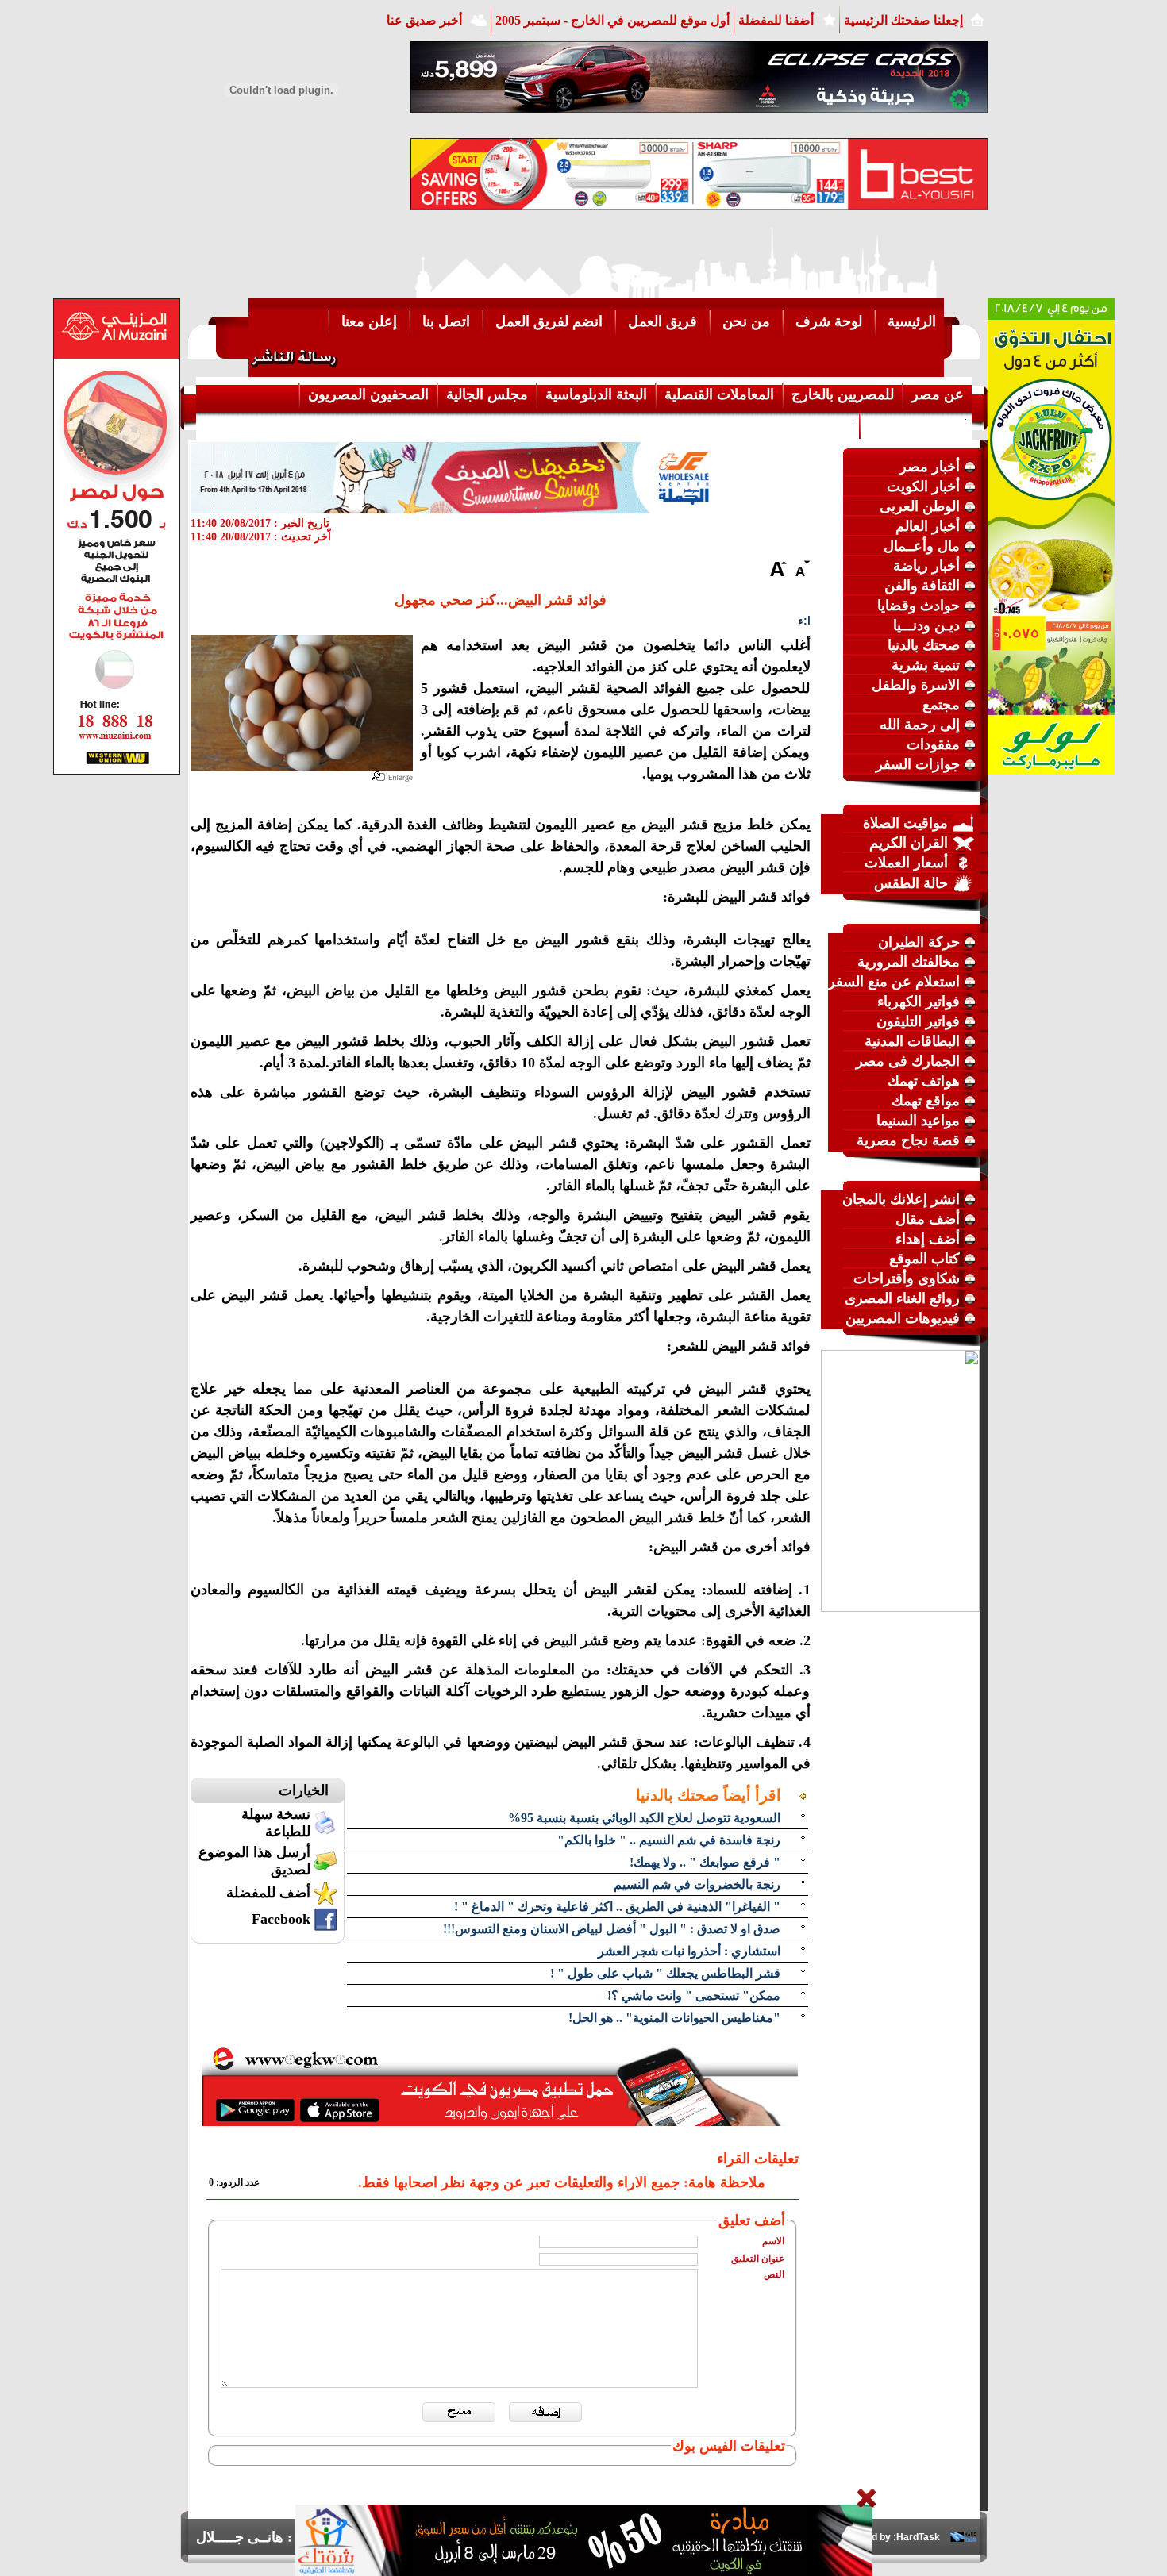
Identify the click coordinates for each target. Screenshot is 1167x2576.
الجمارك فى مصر (908, 1061)
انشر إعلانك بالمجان (901, 1199)
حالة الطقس (911, 883)
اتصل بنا (446, 321)
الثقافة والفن (922, 586)
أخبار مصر (930, 467)
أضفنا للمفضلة (776, 20)
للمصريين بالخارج (843, 394)
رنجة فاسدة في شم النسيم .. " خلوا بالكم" (669, 1840)
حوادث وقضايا (919, 606)
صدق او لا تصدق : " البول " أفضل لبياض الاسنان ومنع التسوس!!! (612, 1929)
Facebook (281, 1919)
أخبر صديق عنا (424, 20)
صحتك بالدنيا (924, 645)
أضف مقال (928, 1219)
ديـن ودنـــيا (926, 625)
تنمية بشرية (926, 665)
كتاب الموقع (924, 1259)
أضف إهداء (928, 1239)
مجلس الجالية (487, 394)
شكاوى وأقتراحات (907, 1278)
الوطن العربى (920, 506)
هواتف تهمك (924, 1081)
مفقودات (933, 744)
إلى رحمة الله (920, 725)
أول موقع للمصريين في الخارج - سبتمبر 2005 (612, 20)
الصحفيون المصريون (368, 394)
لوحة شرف (829, 321)
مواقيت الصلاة (905, 823)
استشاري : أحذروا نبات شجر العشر (689, 1951)
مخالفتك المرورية (909, 962)
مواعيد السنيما (918, 1121)
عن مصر (938, 394)
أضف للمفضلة (268, 1893)
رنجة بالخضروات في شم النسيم (697, 1884)
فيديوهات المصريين (903, 1318)
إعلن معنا (369, 321)
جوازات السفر (918, 764)
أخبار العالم (928, 526)
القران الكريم (909, 843)
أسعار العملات (906, 863)
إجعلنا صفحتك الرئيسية (903, 20)
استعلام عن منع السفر (894, 982)
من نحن (746, 321)
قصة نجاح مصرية (908, 1140)
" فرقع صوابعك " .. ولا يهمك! (705, 1862)
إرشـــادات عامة (916, 425)
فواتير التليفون (918, 1021)
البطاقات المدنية (912, 1041)
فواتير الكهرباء (919, 1002)
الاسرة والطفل (916, 685)
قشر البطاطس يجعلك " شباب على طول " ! (665, 1973)
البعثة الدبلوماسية (596, 394)
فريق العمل (662, 321)
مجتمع (941, 705)
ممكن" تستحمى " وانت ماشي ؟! (694, 1995)
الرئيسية (912, 321)
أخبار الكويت (923, 486)
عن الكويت (818, 425)
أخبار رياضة (926, 566)
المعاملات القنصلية (719, 394)
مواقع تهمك (926, 1101)
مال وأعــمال (922, 546)
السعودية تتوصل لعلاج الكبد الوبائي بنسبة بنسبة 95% (644, 1818)
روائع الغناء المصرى (902, 1298)
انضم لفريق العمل (549, 321)
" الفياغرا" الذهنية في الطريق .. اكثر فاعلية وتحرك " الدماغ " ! (617, 1907)
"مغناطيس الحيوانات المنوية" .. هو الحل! (674, 2018)
